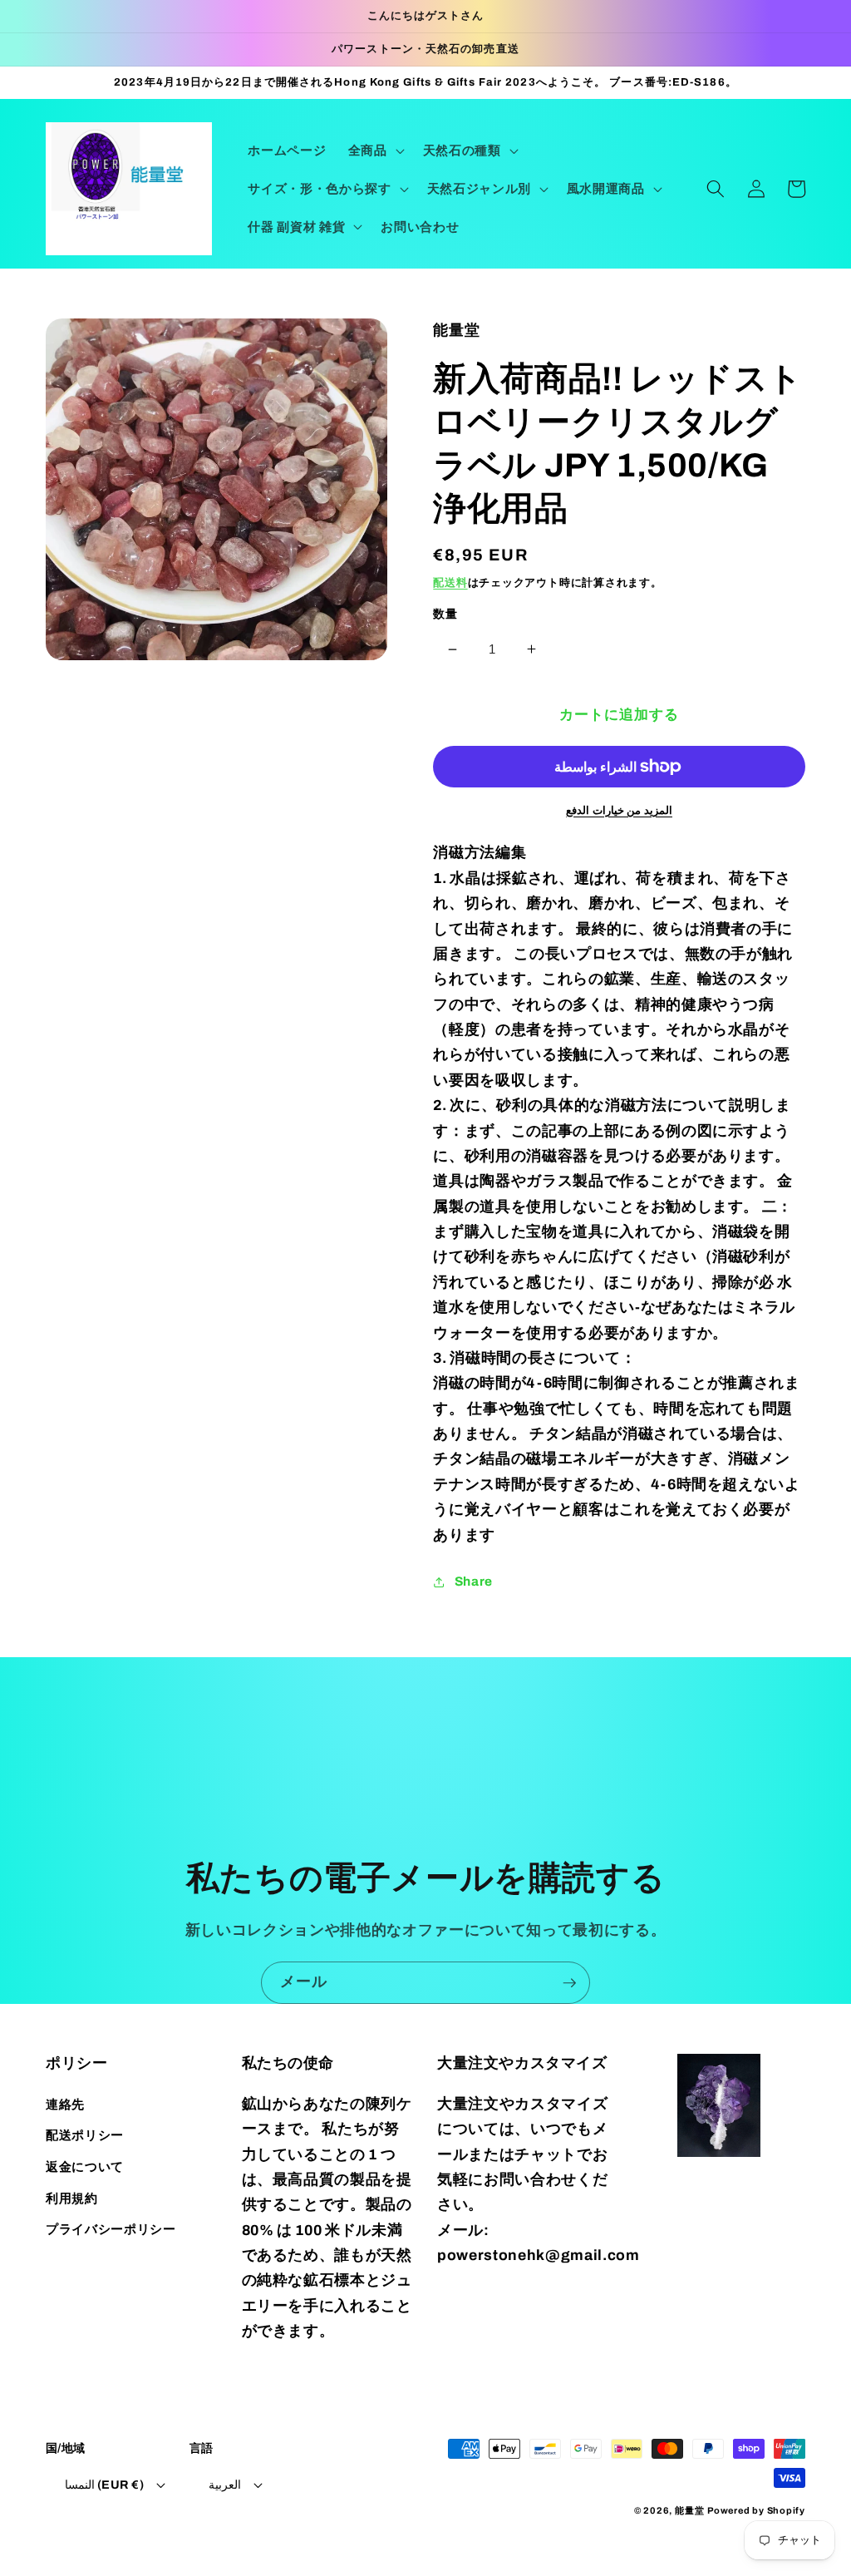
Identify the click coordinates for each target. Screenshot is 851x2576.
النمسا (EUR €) (104, 2485)
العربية (225, 2485)
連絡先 (65, 2104)
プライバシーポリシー (111, 2229)
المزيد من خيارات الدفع (619, 810)
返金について (85, 2166)
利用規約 (72, 2198)
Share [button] (474, 1581)
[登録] (569, 1983)
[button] (375, 151)
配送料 (450, 582)
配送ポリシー (85, 2135)
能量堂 (689, 2510)
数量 (445, 614)
